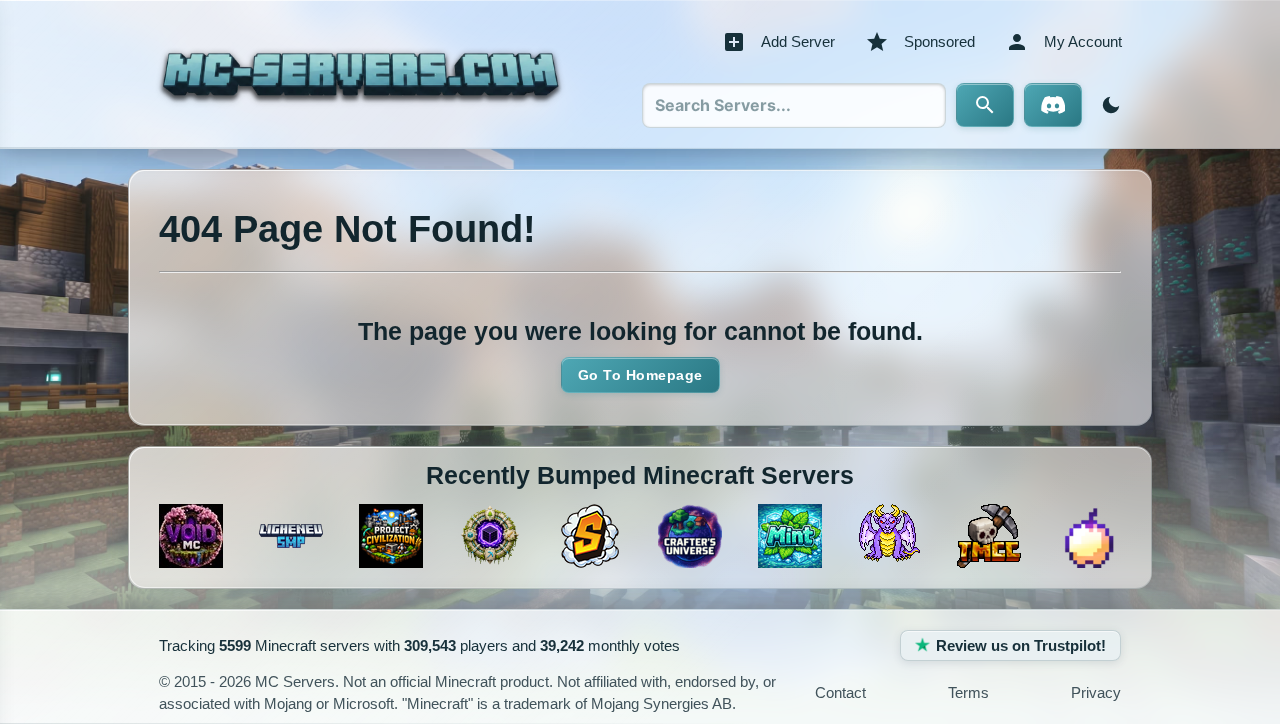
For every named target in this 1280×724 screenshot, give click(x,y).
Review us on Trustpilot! (1021, 645)
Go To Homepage (640, 375)
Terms (968, 692)
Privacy (1096, 692)
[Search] (985, 105)
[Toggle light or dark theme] (1107, 105)
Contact (840, 692)
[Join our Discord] (1053, 105)
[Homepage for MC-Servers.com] (360, 74)
